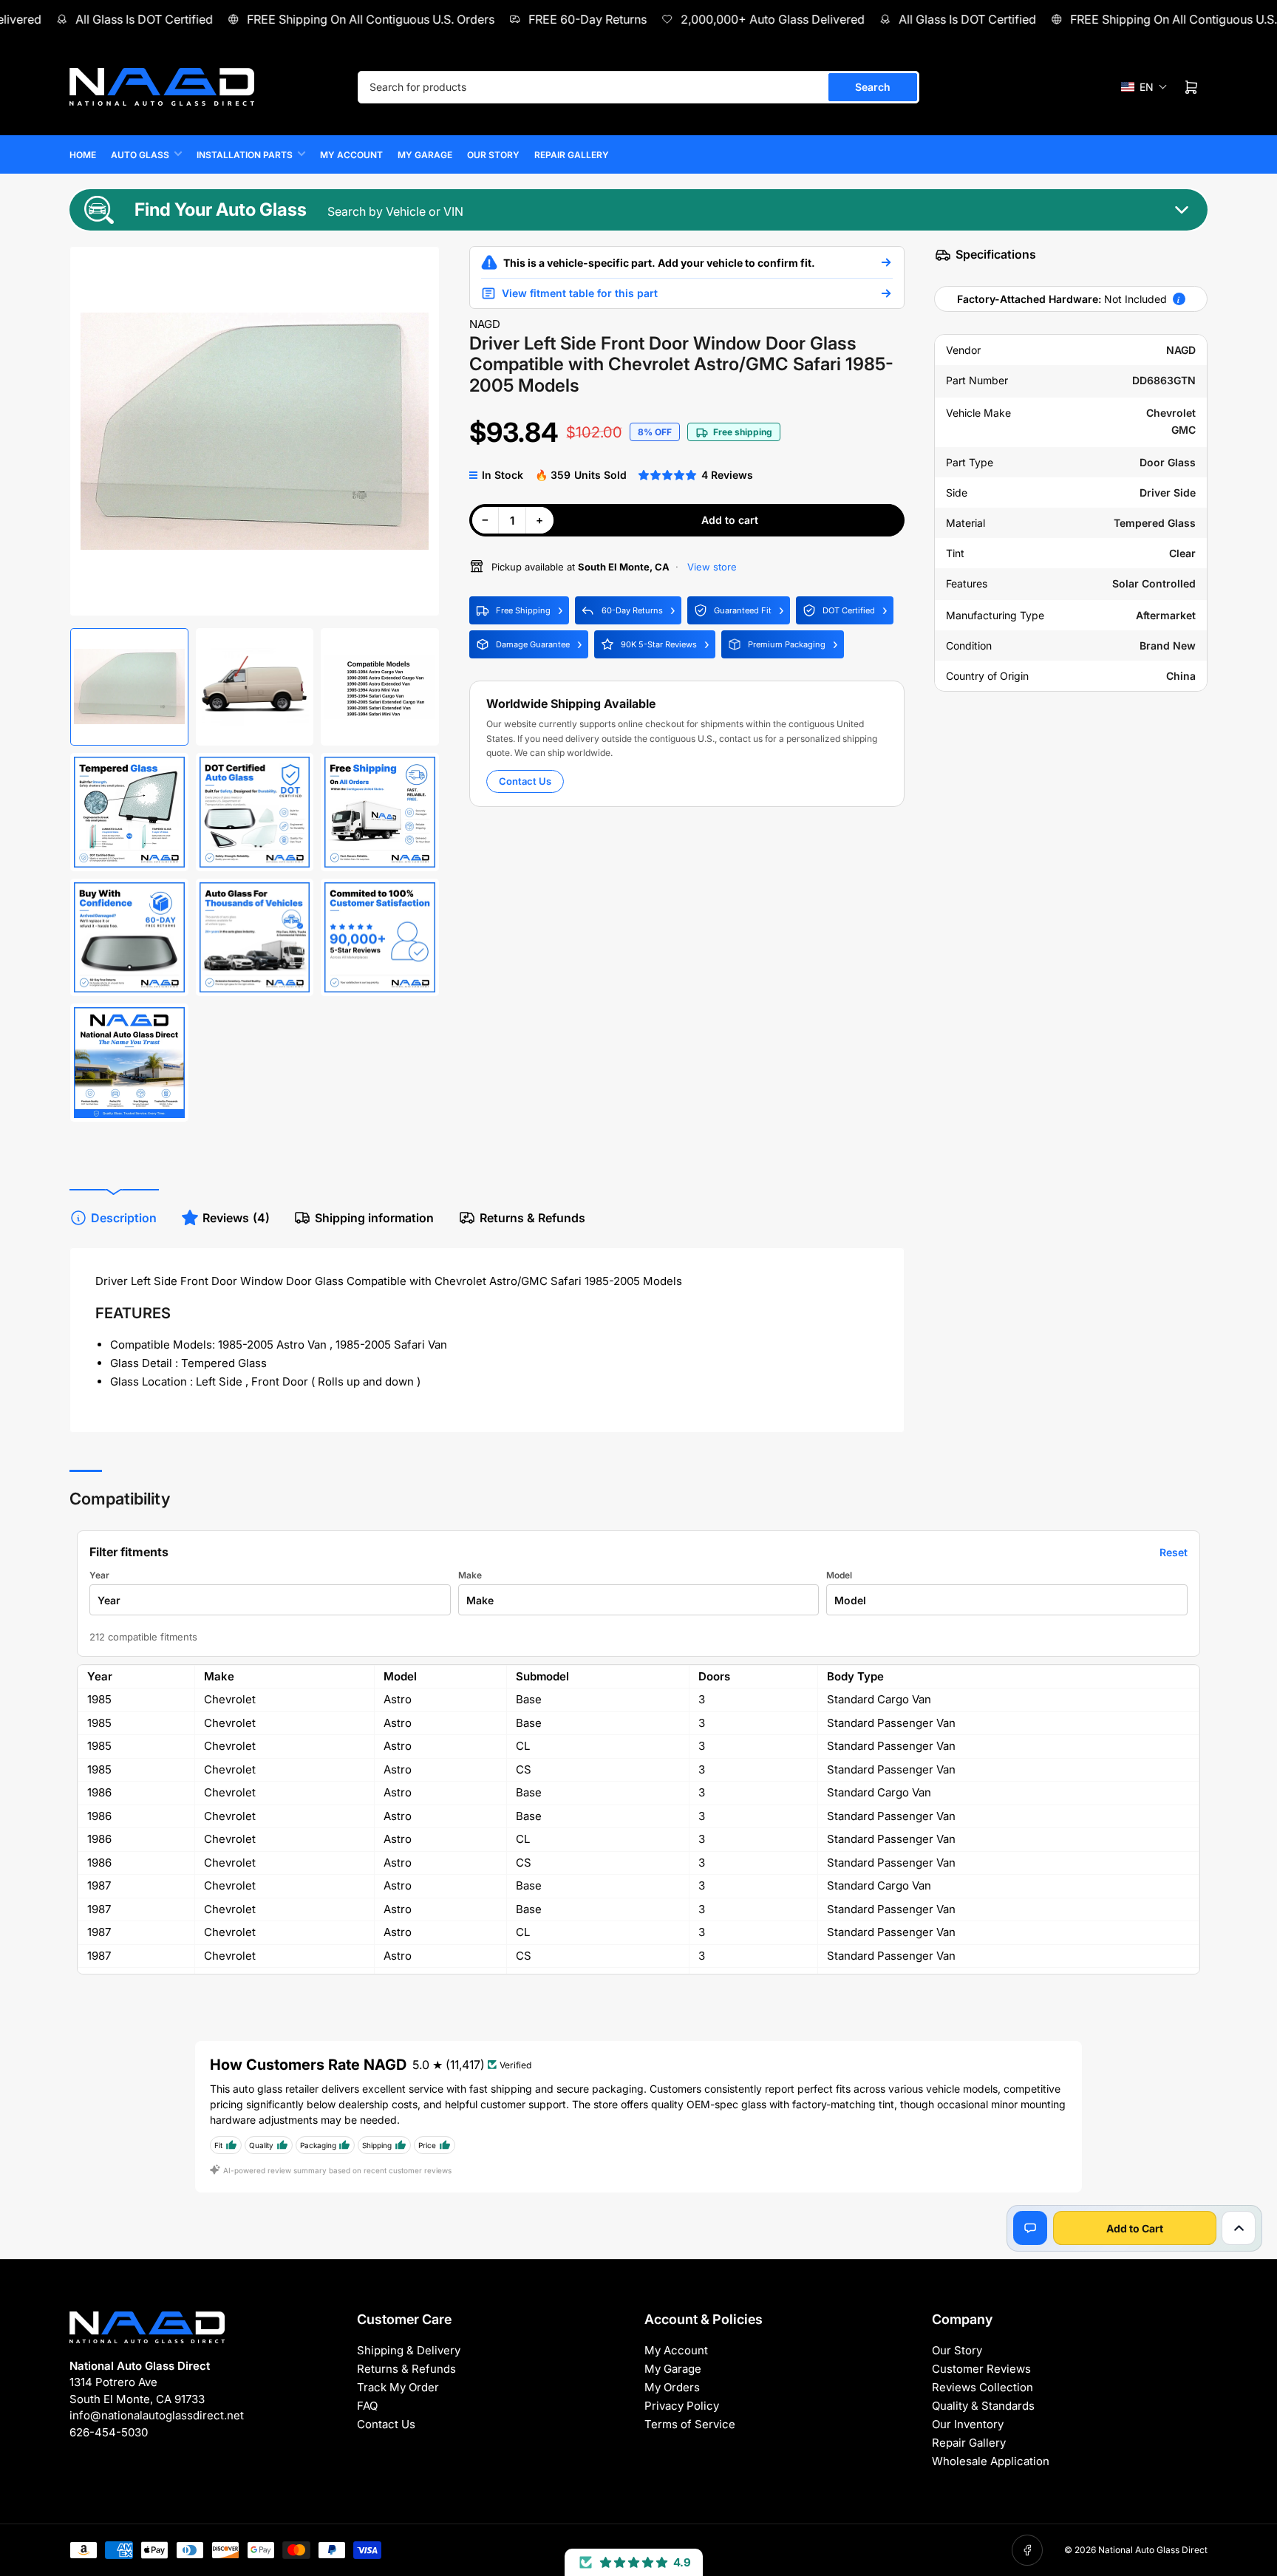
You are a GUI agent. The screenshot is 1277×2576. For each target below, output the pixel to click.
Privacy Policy (682, 2406)
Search (873, 87)
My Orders (672, 2387)
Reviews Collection (983, 2387)
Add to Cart (1135, 2228)
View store (711, 567)
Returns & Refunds (532, 1218)
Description (124, 1218)
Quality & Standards (983, 2406)
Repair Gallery (572, 155)
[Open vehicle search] (886, 262)
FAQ (367, 2406)
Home (83, 155)
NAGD (485, 324)
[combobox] (638, 87)
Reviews (236, 1218)
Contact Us (525, 781)
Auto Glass (140, 155)
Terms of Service (690, 2424)
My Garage (425, 155)
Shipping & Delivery (409, 2350)
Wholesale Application (991, 2461)
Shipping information (374, 1218)
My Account (351, 155)
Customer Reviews (981, 2369)
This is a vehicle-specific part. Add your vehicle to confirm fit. (659, 263)
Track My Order (398, 2387)
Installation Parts (245, 155)
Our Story (493, 155)
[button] (1144, 87)
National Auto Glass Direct (1153, 2550)
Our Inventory (968, 2424)
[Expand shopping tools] (1239, 2228)
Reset (1174, 1552)
